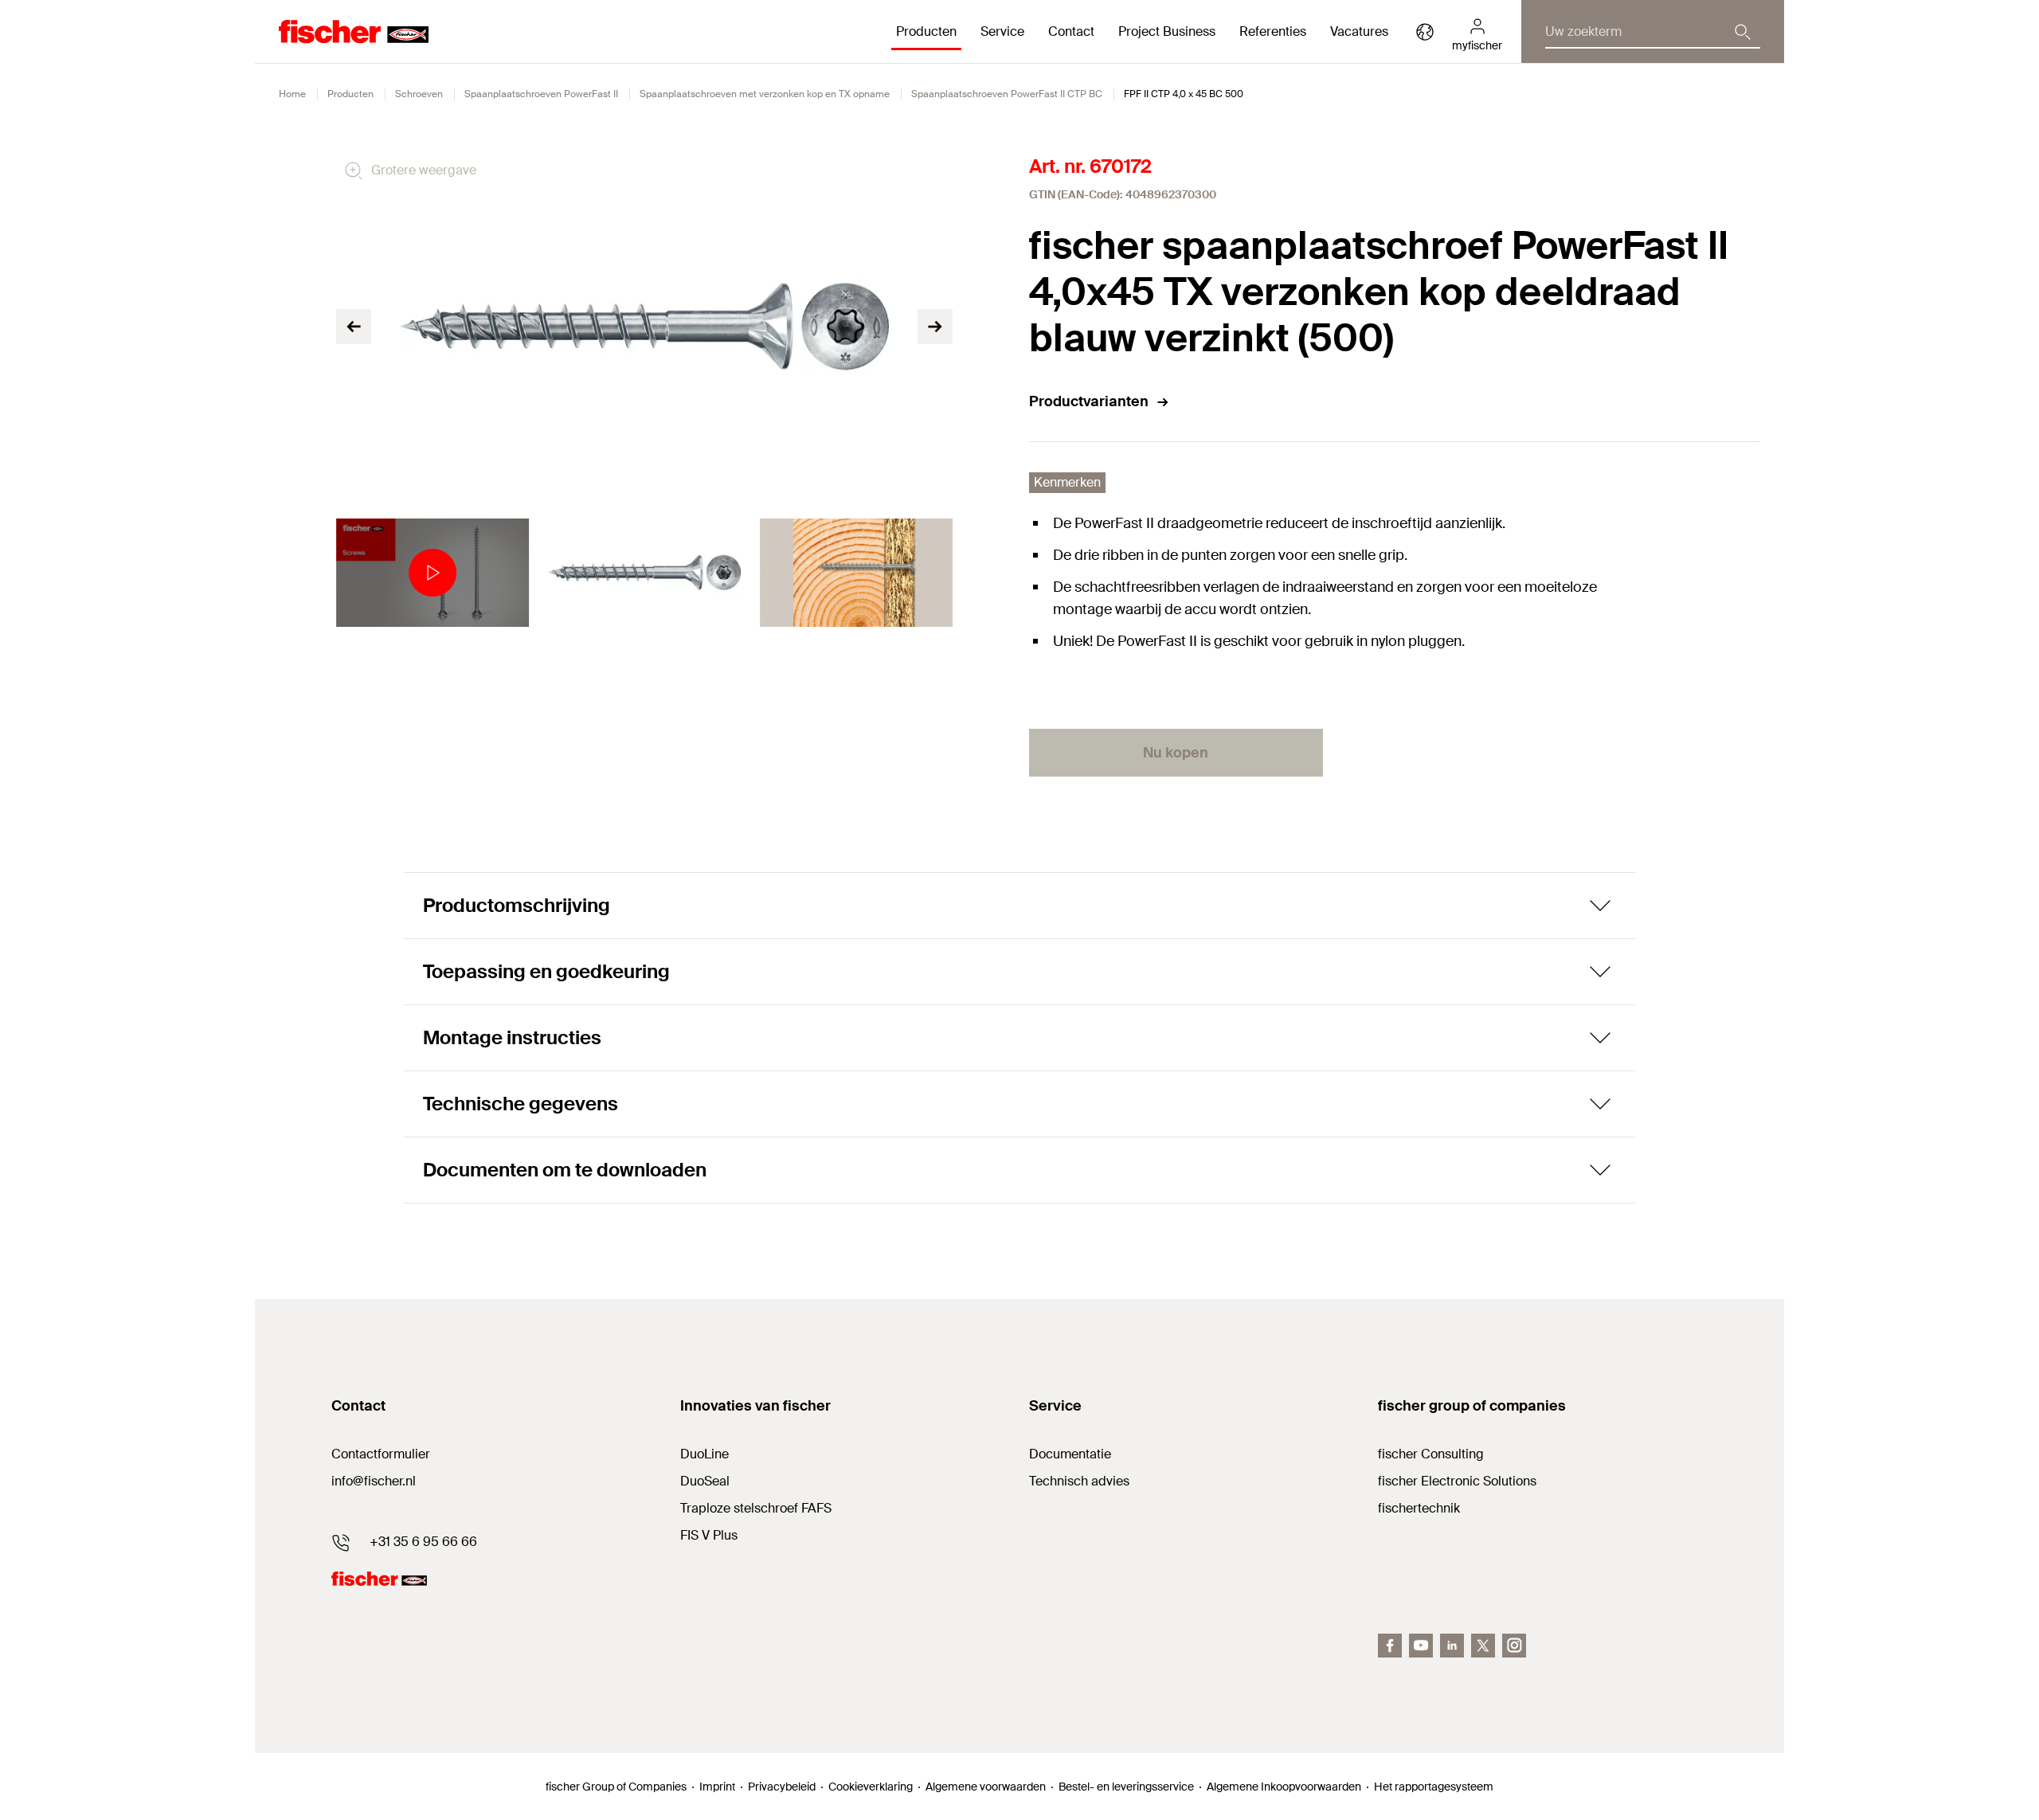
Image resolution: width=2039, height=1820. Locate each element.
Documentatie (1070, 1454)
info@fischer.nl (374, 1481)
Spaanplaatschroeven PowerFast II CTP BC (1007, 94)
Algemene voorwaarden (986, 1787)
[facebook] (1390, 1646)
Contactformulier (381, 1454)
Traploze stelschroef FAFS (756, 1508)
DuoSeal (705, 1481)
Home (292, 94)
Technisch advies (1079, 1481)
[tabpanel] (432, 573)
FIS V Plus (709, 1535)
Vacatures (1359, 31)
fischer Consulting (1431, 1454)
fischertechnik (1419, 1508)
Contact (1071, 31)
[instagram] (1514, 1646)
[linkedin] (1452, 1646)
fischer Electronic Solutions (1457, 1481)
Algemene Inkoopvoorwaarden (1284, 1787)
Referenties (1273, 31)
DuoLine (704, 1454)
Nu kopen (1176, 753)
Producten (350, 94)
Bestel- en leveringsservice (1126, 1787)
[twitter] (1483, 1646)
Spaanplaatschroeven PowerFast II (541, 94)
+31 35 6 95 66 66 (423, 1542)
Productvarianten (1089, 401)
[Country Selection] (1425, 32)
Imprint (717, 1787)
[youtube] (1421, 1646)
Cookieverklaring (871, 1787)
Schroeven (419, 94)
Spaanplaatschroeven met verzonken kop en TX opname (765, 94)
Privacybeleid (782, 1787)
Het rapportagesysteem (1434, 1787)
